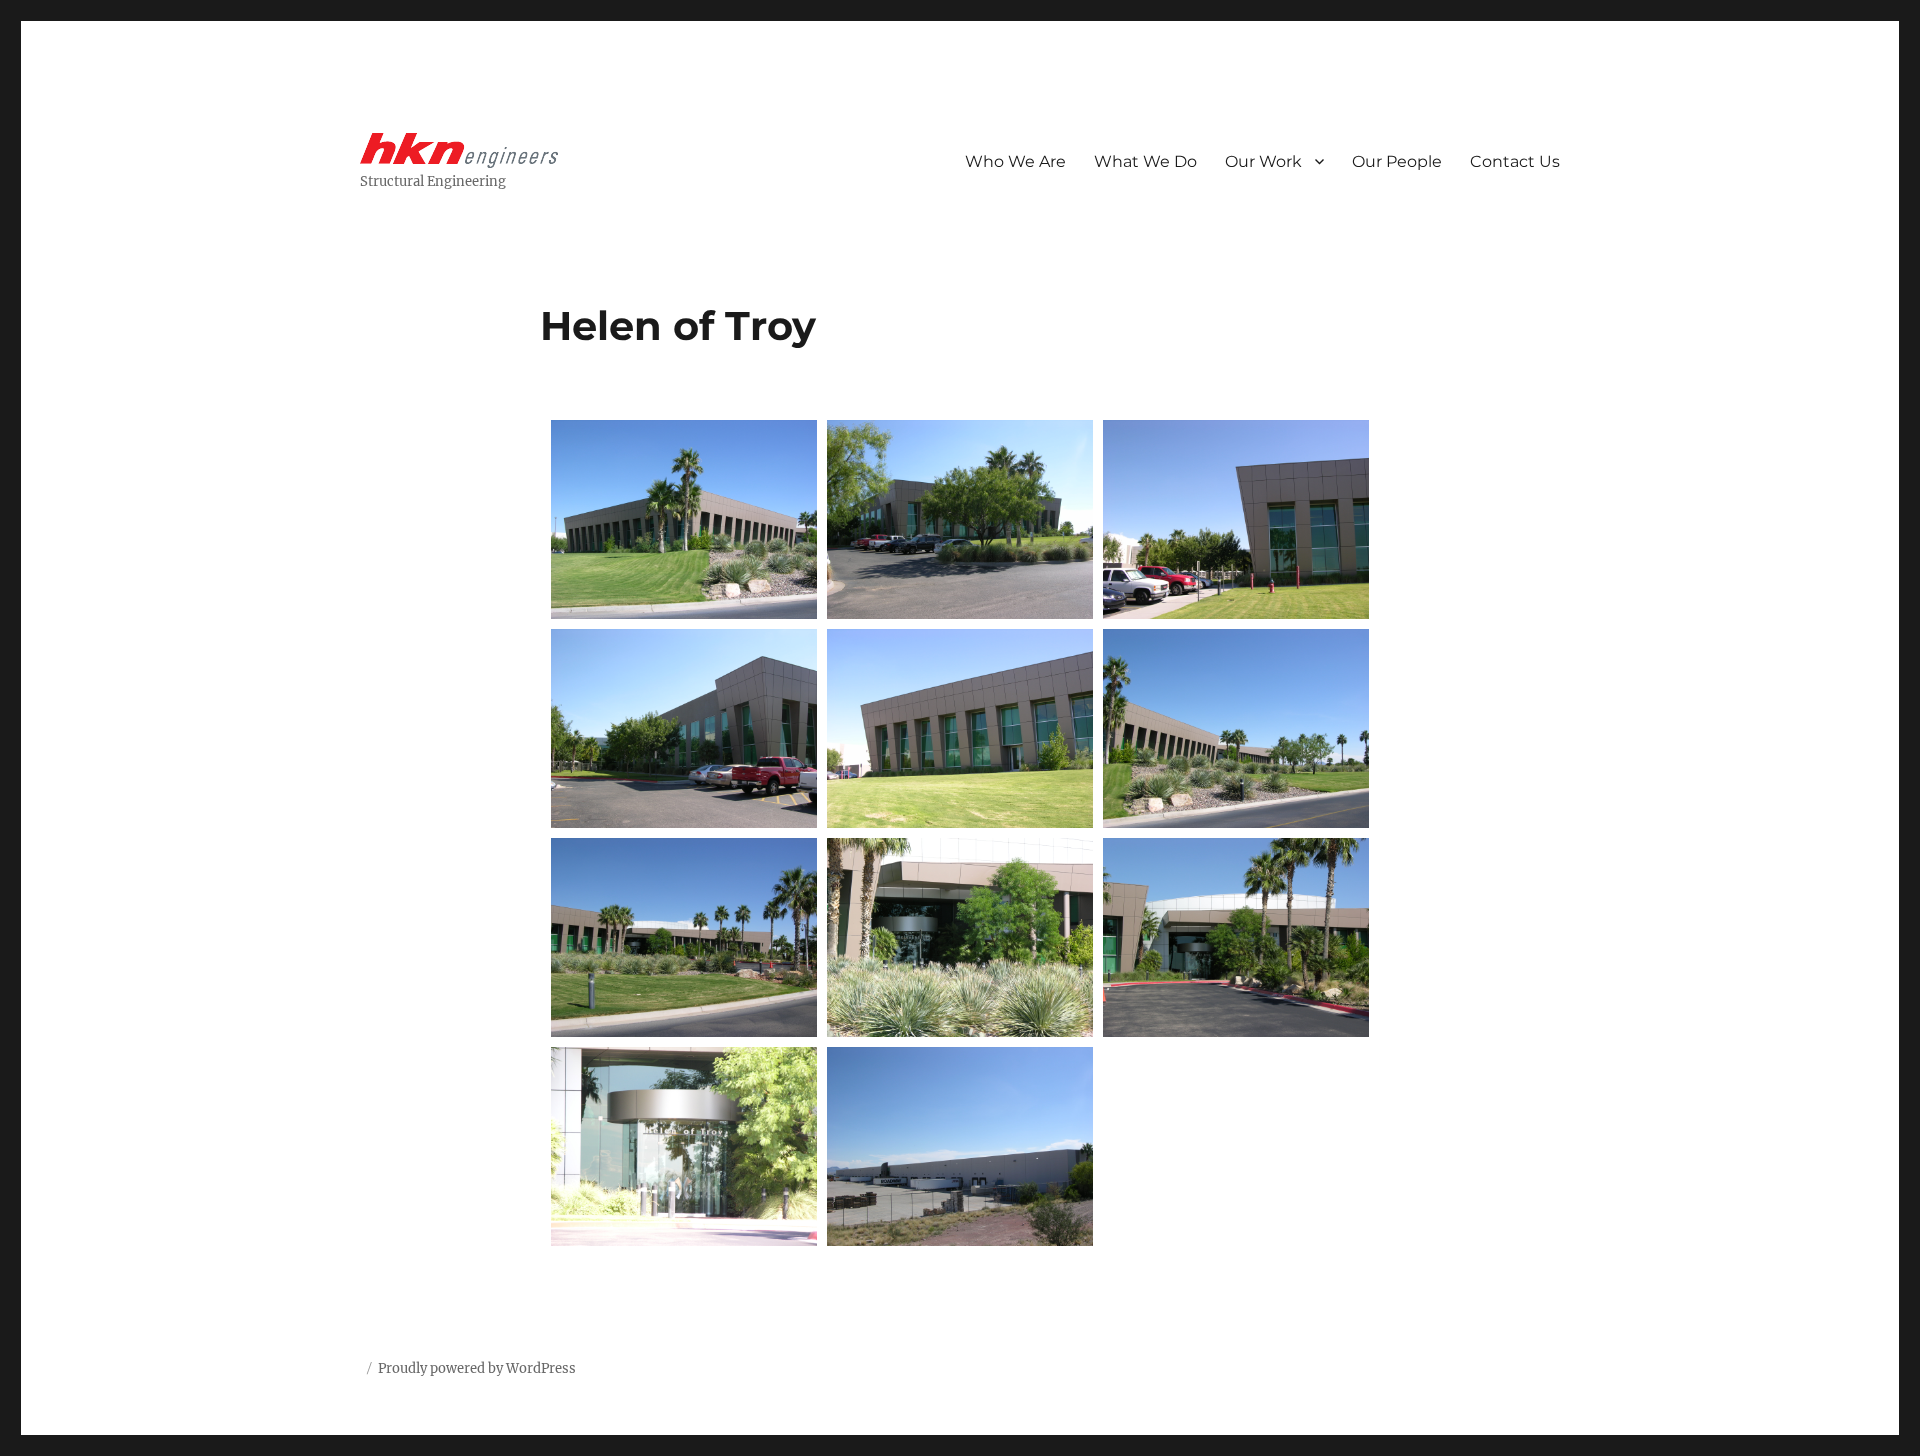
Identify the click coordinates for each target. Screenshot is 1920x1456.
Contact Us (1515, 161)
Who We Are (1015, 161)
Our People (1397, 161)
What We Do (1145, 161)
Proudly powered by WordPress (477, 1368)
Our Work (1263, 161)
